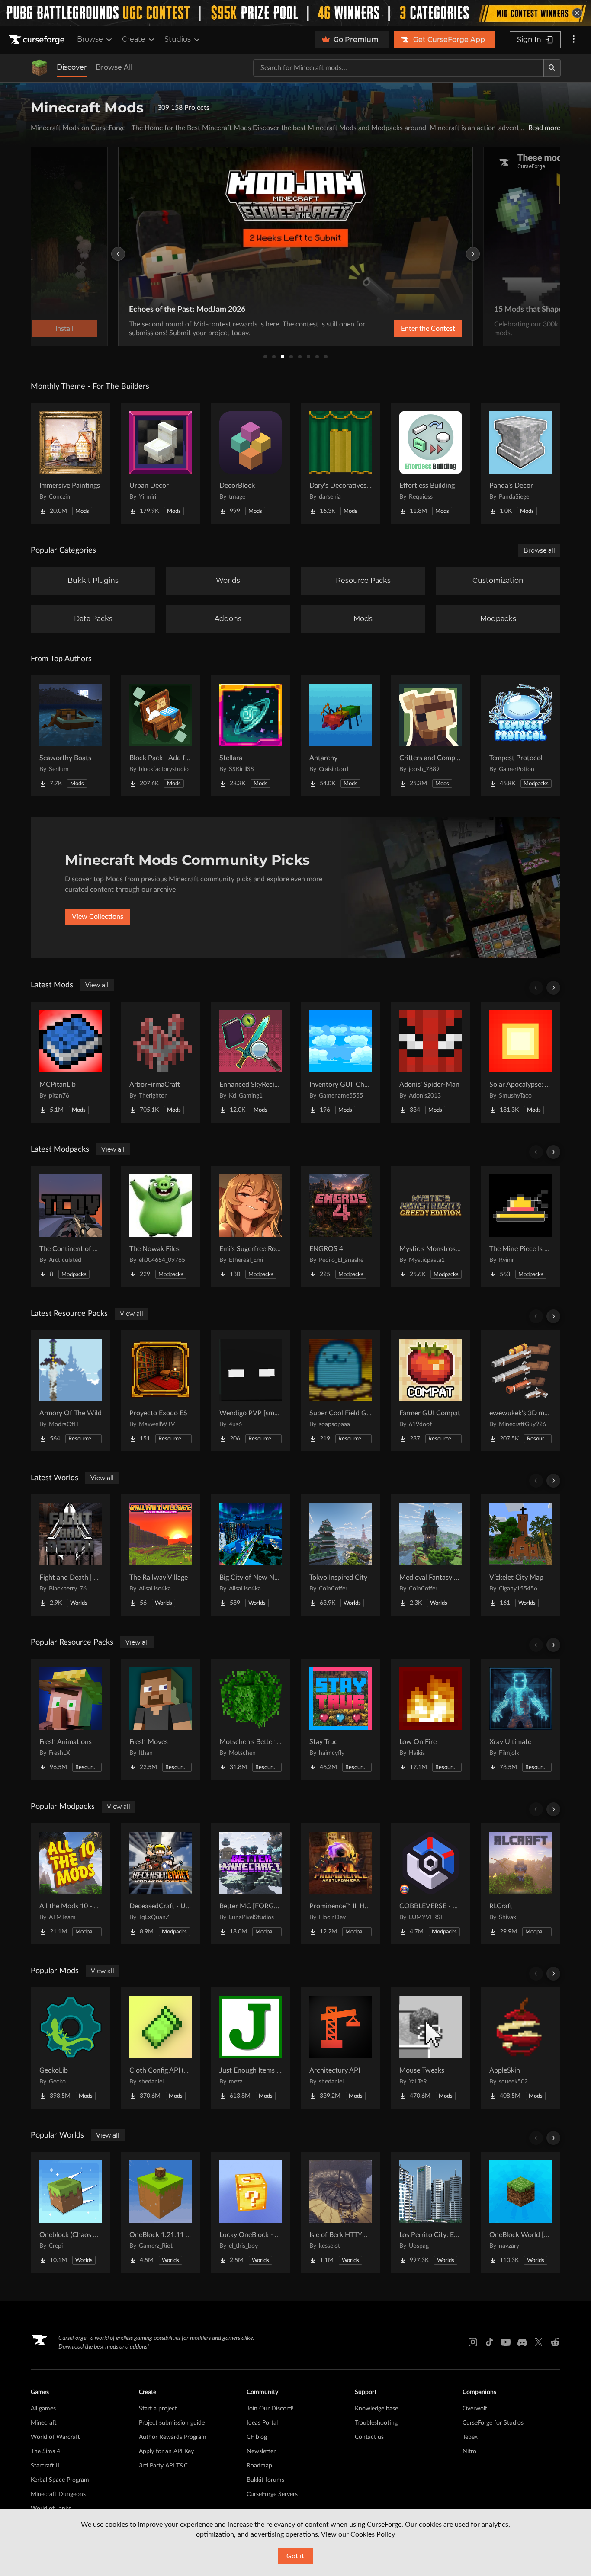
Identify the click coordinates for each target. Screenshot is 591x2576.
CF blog (257, 2437)
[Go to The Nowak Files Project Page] (161, 1226)
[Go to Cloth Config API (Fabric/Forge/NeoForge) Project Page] (161, 2048)
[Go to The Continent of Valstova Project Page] (71, 1226)
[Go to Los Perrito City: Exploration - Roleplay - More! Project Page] (430, 2212)
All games (43, 2409)
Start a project (158, 2409)
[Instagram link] (473, 2342)
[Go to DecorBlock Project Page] (251, 463)
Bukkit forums (265, 2480)
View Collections (98, 917)
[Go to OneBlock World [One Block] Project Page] (520, 2212)
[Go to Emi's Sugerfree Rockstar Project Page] (251, 1226)
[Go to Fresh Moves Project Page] (161, 1719)
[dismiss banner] (577, 13)
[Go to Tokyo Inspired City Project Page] (340, 1555)
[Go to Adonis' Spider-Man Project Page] (430, 1062)
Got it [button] (295, 2556)
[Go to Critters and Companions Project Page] (430, 736)
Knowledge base (376, 2409)
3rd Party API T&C (163, 2466)
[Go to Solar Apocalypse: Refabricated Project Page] (520, 1062)
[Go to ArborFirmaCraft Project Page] (161, 1062)
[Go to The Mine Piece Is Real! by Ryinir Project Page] (520, 1226)
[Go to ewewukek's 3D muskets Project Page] (520, 1391)
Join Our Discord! (270, 2409)
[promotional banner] (295, 13)
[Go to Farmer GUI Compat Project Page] (430, 1391)
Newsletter (261, 2451)
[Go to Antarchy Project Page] (340, 736)
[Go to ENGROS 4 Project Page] (340, 1226)
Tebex (470, 2437)
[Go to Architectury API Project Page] (340, 2048)
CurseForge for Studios (493, 2423)
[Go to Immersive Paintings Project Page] (71, 463)
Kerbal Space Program (60, 2480)
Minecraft (44, 2423)
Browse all (539, 550)
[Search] (552, 68)
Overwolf (475, 2409)
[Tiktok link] (489, 2342)
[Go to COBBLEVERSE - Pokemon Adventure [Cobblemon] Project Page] (430, 1884)
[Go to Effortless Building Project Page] (430, 463)
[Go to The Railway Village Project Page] (161, 1555)
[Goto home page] (38, 40)
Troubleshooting (376, 2423)
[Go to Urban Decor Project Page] (161, 463)
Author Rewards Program (173, 2437)
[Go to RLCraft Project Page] (520, 1884)
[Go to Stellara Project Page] (251, 736)
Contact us (369, 2437)
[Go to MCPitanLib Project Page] (71, 1062)
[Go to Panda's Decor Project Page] (520, 463)
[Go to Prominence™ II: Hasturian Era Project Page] (340, 1884)
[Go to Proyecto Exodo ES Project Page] (161, 1391)
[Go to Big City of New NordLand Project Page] (251, 1555)
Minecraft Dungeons (58, 2494)
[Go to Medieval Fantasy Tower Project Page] (430, 1555)
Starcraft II (45, 2466)
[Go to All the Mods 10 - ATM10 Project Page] (71, 1884)
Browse (90, 39)
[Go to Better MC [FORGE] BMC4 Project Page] (251, 1884)
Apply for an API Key (166, 2451)
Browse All (114, 67)
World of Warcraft (55, 2437)
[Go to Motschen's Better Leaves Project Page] (251, 1719)
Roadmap (259, 2466)
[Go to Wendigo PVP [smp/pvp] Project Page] (251, 1391)
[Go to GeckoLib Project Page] (71, 2048)
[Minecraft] (39, 68)
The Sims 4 (45, 2451)
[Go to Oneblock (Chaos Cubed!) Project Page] (71, 2212)
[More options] (574, 40)
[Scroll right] (553, 988)
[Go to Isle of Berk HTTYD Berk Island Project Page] (340, 2212)
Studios (178, 39)
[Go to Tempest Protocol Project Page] (520, 736)
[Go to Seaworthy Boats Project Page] (71, 736)
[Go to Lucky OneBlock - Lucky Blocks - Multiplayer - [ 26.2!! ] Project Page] (251, 2212)
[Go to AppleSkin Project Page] (520, 2048)
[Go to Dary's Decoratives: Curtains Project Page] (340, 463)
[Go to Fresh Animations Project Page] (71, 1719)
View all (97, 985)
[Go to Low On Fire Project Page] (430, 1719)
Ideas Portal (262, 2423)
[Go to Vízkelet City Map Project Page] (520, 1555)
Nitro (469, 2451)
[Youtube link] (506, 2342)
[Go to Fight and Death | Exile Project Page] (71, 1555)
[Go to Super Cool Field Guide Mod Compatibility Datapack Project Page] (340, 1391)
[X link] (539, 2342)
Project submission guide (172, 2423)
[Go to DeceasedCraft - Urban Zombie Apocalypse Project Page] (161, 1884)
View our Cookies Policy (358, 2534)
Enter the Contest (428, 329)
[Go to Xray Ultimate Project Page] (520, 1719)
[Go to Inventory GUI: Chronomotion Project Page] (340, 1062)
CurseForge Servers (272, 2494)
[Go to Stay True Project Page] (340, 1719)
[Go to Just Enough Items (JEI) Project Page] (251, 2048)
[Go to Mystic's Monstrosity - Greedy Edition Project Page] (430, 1226)
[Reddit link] (555, 2342)
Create (134, 39)
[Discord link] (522, 2342)
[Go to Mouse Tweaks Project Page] (430, 2048)
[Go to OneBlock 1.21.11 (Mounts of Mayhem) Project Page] (161, 2212)
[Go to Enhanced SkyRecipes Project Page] (251, 1062)
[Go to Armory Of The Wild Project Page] (71, 1391)
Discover (72, 67)
